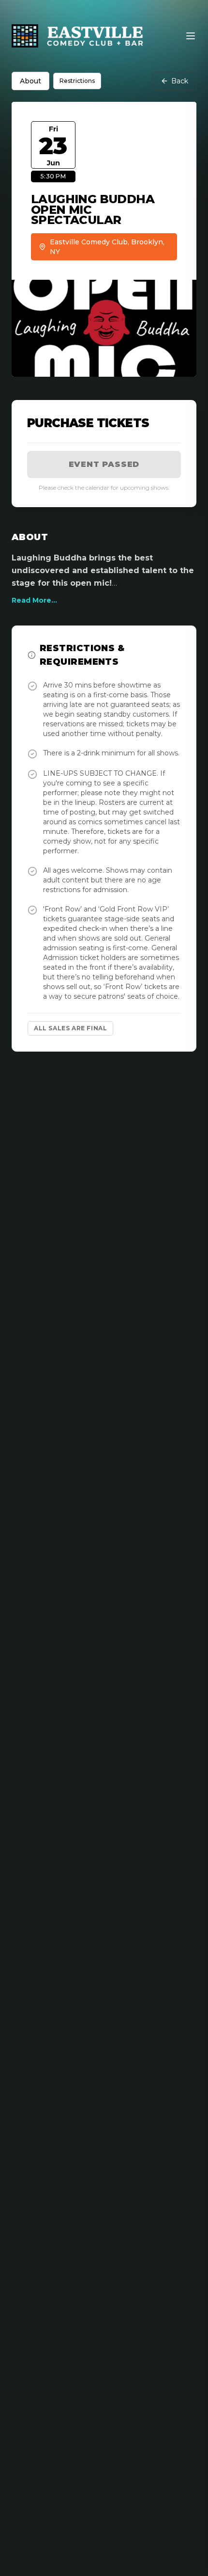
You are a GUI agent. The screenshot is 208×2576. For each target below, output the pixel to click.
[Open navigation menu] (191, 36)
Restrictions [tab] (77, 81)
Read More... (34, 600)
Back (180, 81)
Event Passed (104, 464)
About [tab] (30, 81)
